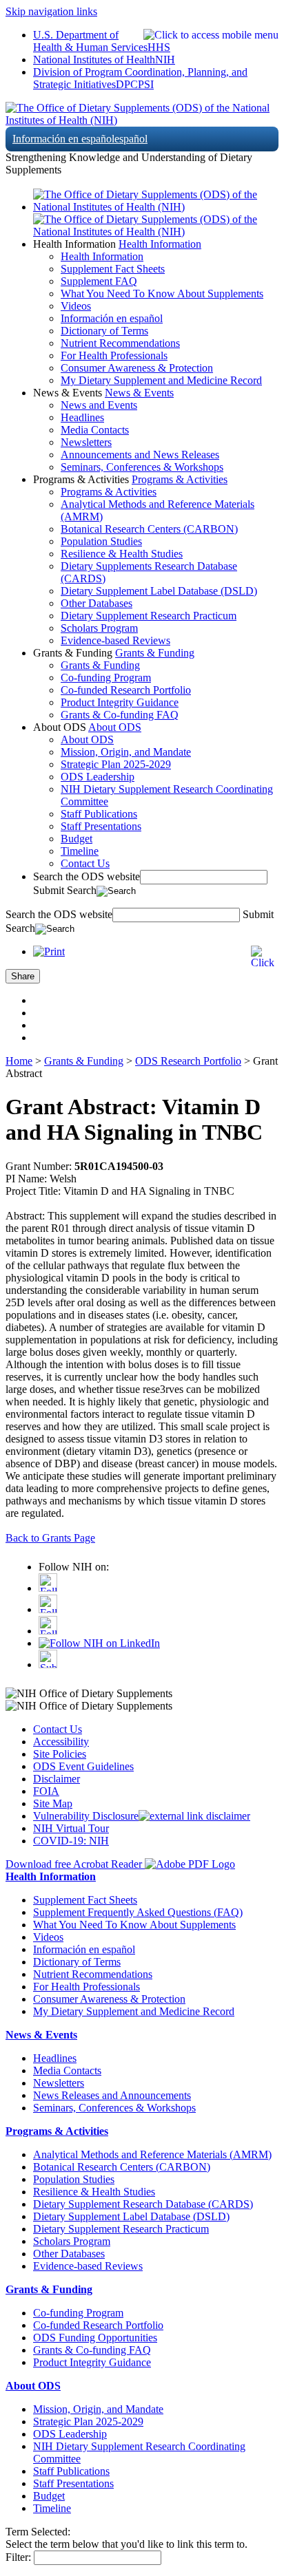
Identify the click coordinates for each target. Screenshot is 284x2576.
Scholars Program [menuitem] (99, 628)
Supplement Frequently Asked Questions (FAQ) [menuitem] (138, 1912)
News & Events (139, 393)
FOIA (46, 1791)
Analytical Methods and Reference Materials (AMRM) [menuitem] (152, 2154)
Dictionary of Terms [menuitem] (104, 331)
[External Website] (194, 1816)
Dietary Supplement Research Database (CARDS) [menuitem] (143, 2204)
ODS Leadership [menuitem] (98, 777)
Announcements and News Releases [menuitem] (140, 455)
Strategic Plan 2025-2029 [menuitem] (116, 764)
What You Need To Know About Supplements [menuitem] (162, 294)
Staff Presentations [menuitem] (101, 826)
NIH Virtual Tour (71, 1828)
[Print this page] (49, 951)
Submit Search (65, 890)
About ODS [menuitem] (87, 739)
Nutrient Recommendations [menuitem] (120, 343)
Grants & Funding (155, 653)
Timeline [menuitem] (80, 851)
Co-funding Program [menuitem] (106, 678)
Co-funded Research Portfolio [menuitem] (126, 690)
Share (23, 976)
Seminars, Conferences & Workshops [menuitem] (142, 467)
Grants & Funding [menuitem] (100, 665)
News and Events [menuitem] (99, 405)
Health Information (160, 244)
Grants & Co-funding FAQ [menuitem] (120, 715)
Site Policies (60, 1754)
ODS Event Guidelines (83, 1766)
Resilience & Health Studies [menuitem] (122, 554)
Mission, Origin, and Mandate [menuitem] (126, 752)
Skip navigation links (51, 11)
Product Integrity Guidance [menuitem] (120, 702)
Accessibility (61, 1742)
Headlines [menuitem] (82, 417)
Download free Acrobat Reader (75, 1864)
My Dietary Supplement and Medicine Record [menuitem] (161, 380)
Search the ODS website (87, 876)
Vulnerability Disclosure (86, 1816)
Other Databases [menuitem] (97, 603)
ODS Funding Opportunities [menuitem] (95, 2338)
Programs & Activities (180, 479)
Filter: (18, 2557)
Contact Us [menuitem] (85, 863)
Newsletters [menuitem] (86, 442)
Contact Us (58, 1729)
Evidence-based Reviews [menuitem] (115, 640)
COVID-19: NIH (71, 1841)
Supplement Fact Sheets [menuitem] (113, 269)
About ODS (115, 727)
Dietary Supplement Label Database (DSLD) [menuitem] (159, 591)
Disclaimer (57, 1779)
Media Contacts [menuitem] (95, 430)
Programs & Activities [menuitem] (109, 492)
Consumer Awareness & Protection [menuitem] (137, 368)
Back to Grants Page (50, 1538)
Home (19, 1061)
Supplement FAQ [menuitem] (99, 281)
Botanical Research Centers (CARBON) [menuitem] (149, 529)
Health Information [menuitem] (102, 256)
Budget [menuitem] (77, 839)
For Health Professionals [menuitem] (114, 355)
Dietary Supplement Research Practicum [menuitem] (149, 616)
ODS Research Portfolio (188, 1061)
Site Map (53, 1803)
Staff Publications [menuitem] (99, 814)
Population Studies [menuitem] (101, 541)
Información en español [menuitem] (112, 318)
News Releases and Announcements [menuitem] (112, 2095)
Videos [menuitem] (76, 306)
